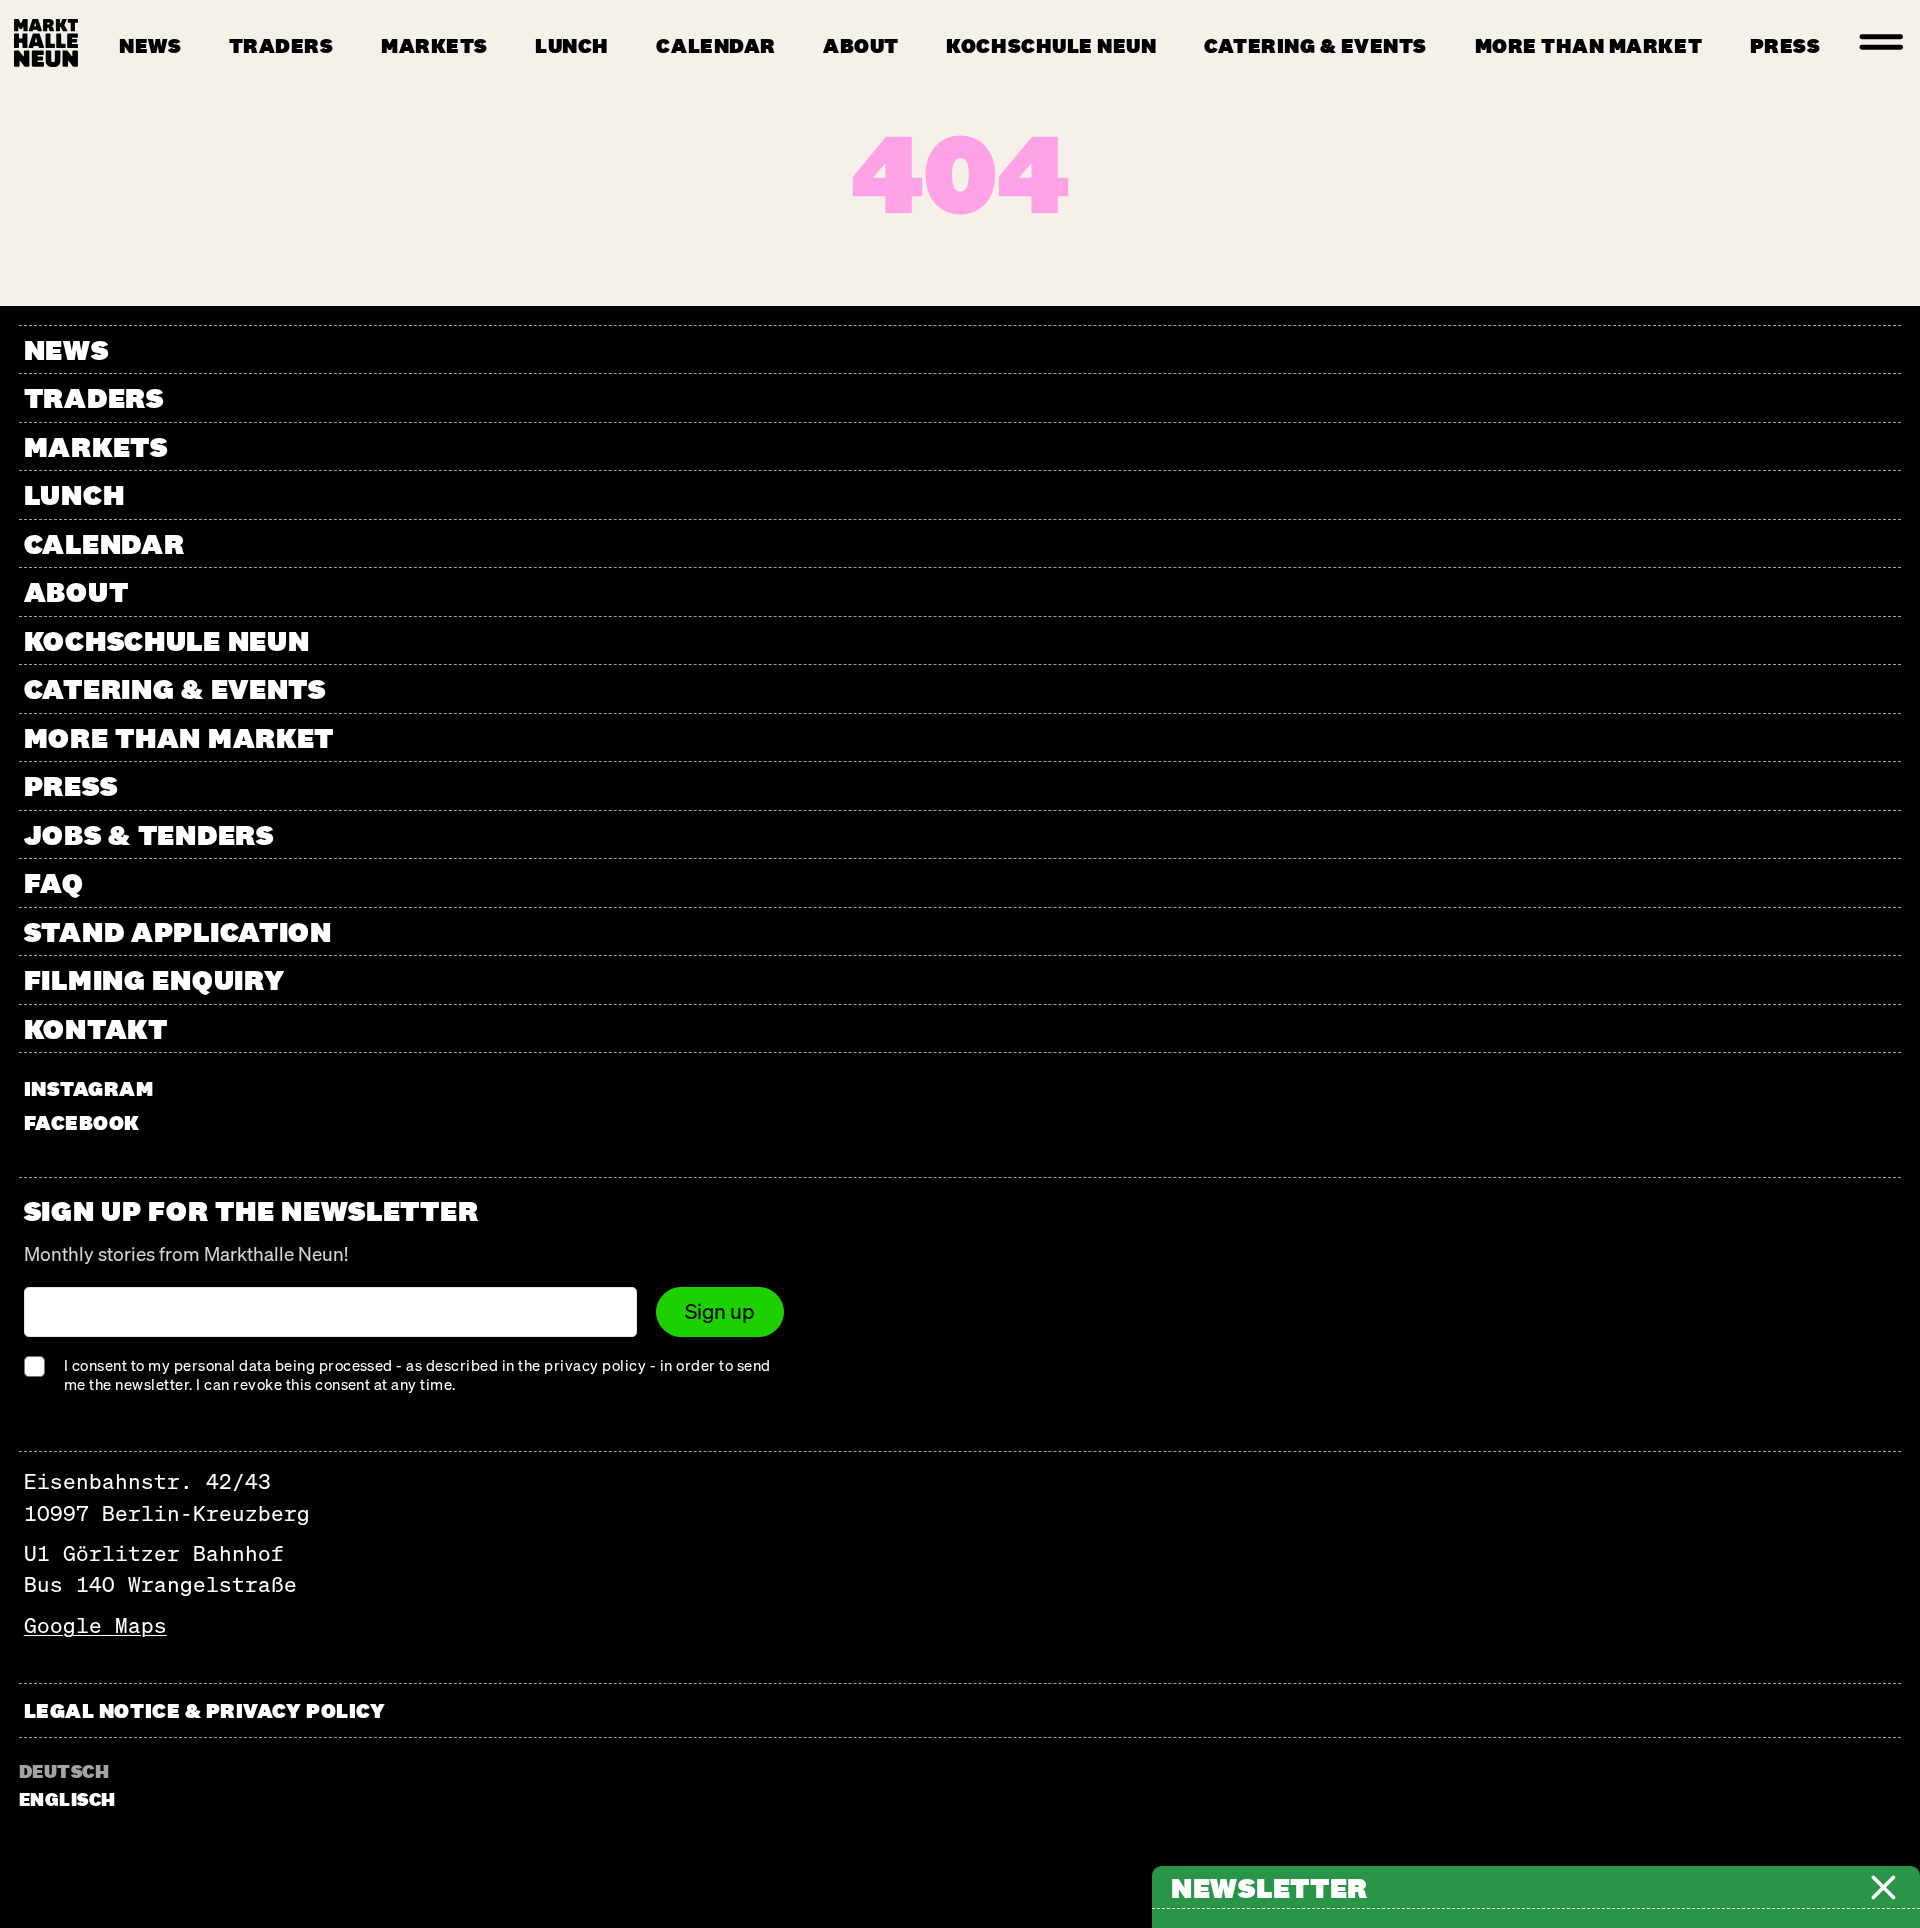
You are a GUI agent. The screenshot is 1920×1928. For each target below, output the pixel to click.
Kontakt (96, 1028)
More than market (1589, 45)
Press (1785, 45)
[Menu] (1882, 43)
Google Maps (95, 1625)
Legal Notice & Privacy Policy (205, 1710)
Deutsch (64, 1771)
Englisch (67, 1799)
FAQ (54, 882)
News (150, 45)
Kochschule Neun (1051, 45)
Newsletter (1269, 1887)
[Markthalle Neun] (46, 43)
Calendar (715, 45)
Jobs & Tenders (149, 834)
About (861, 45)
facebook (82, 1122)
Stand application (178, 931)
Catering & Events (1315, 45)
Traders (281, 45)
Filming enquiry (154, 979)
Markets (434, 45)
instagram (89, 1088)
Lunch (572, 45)
